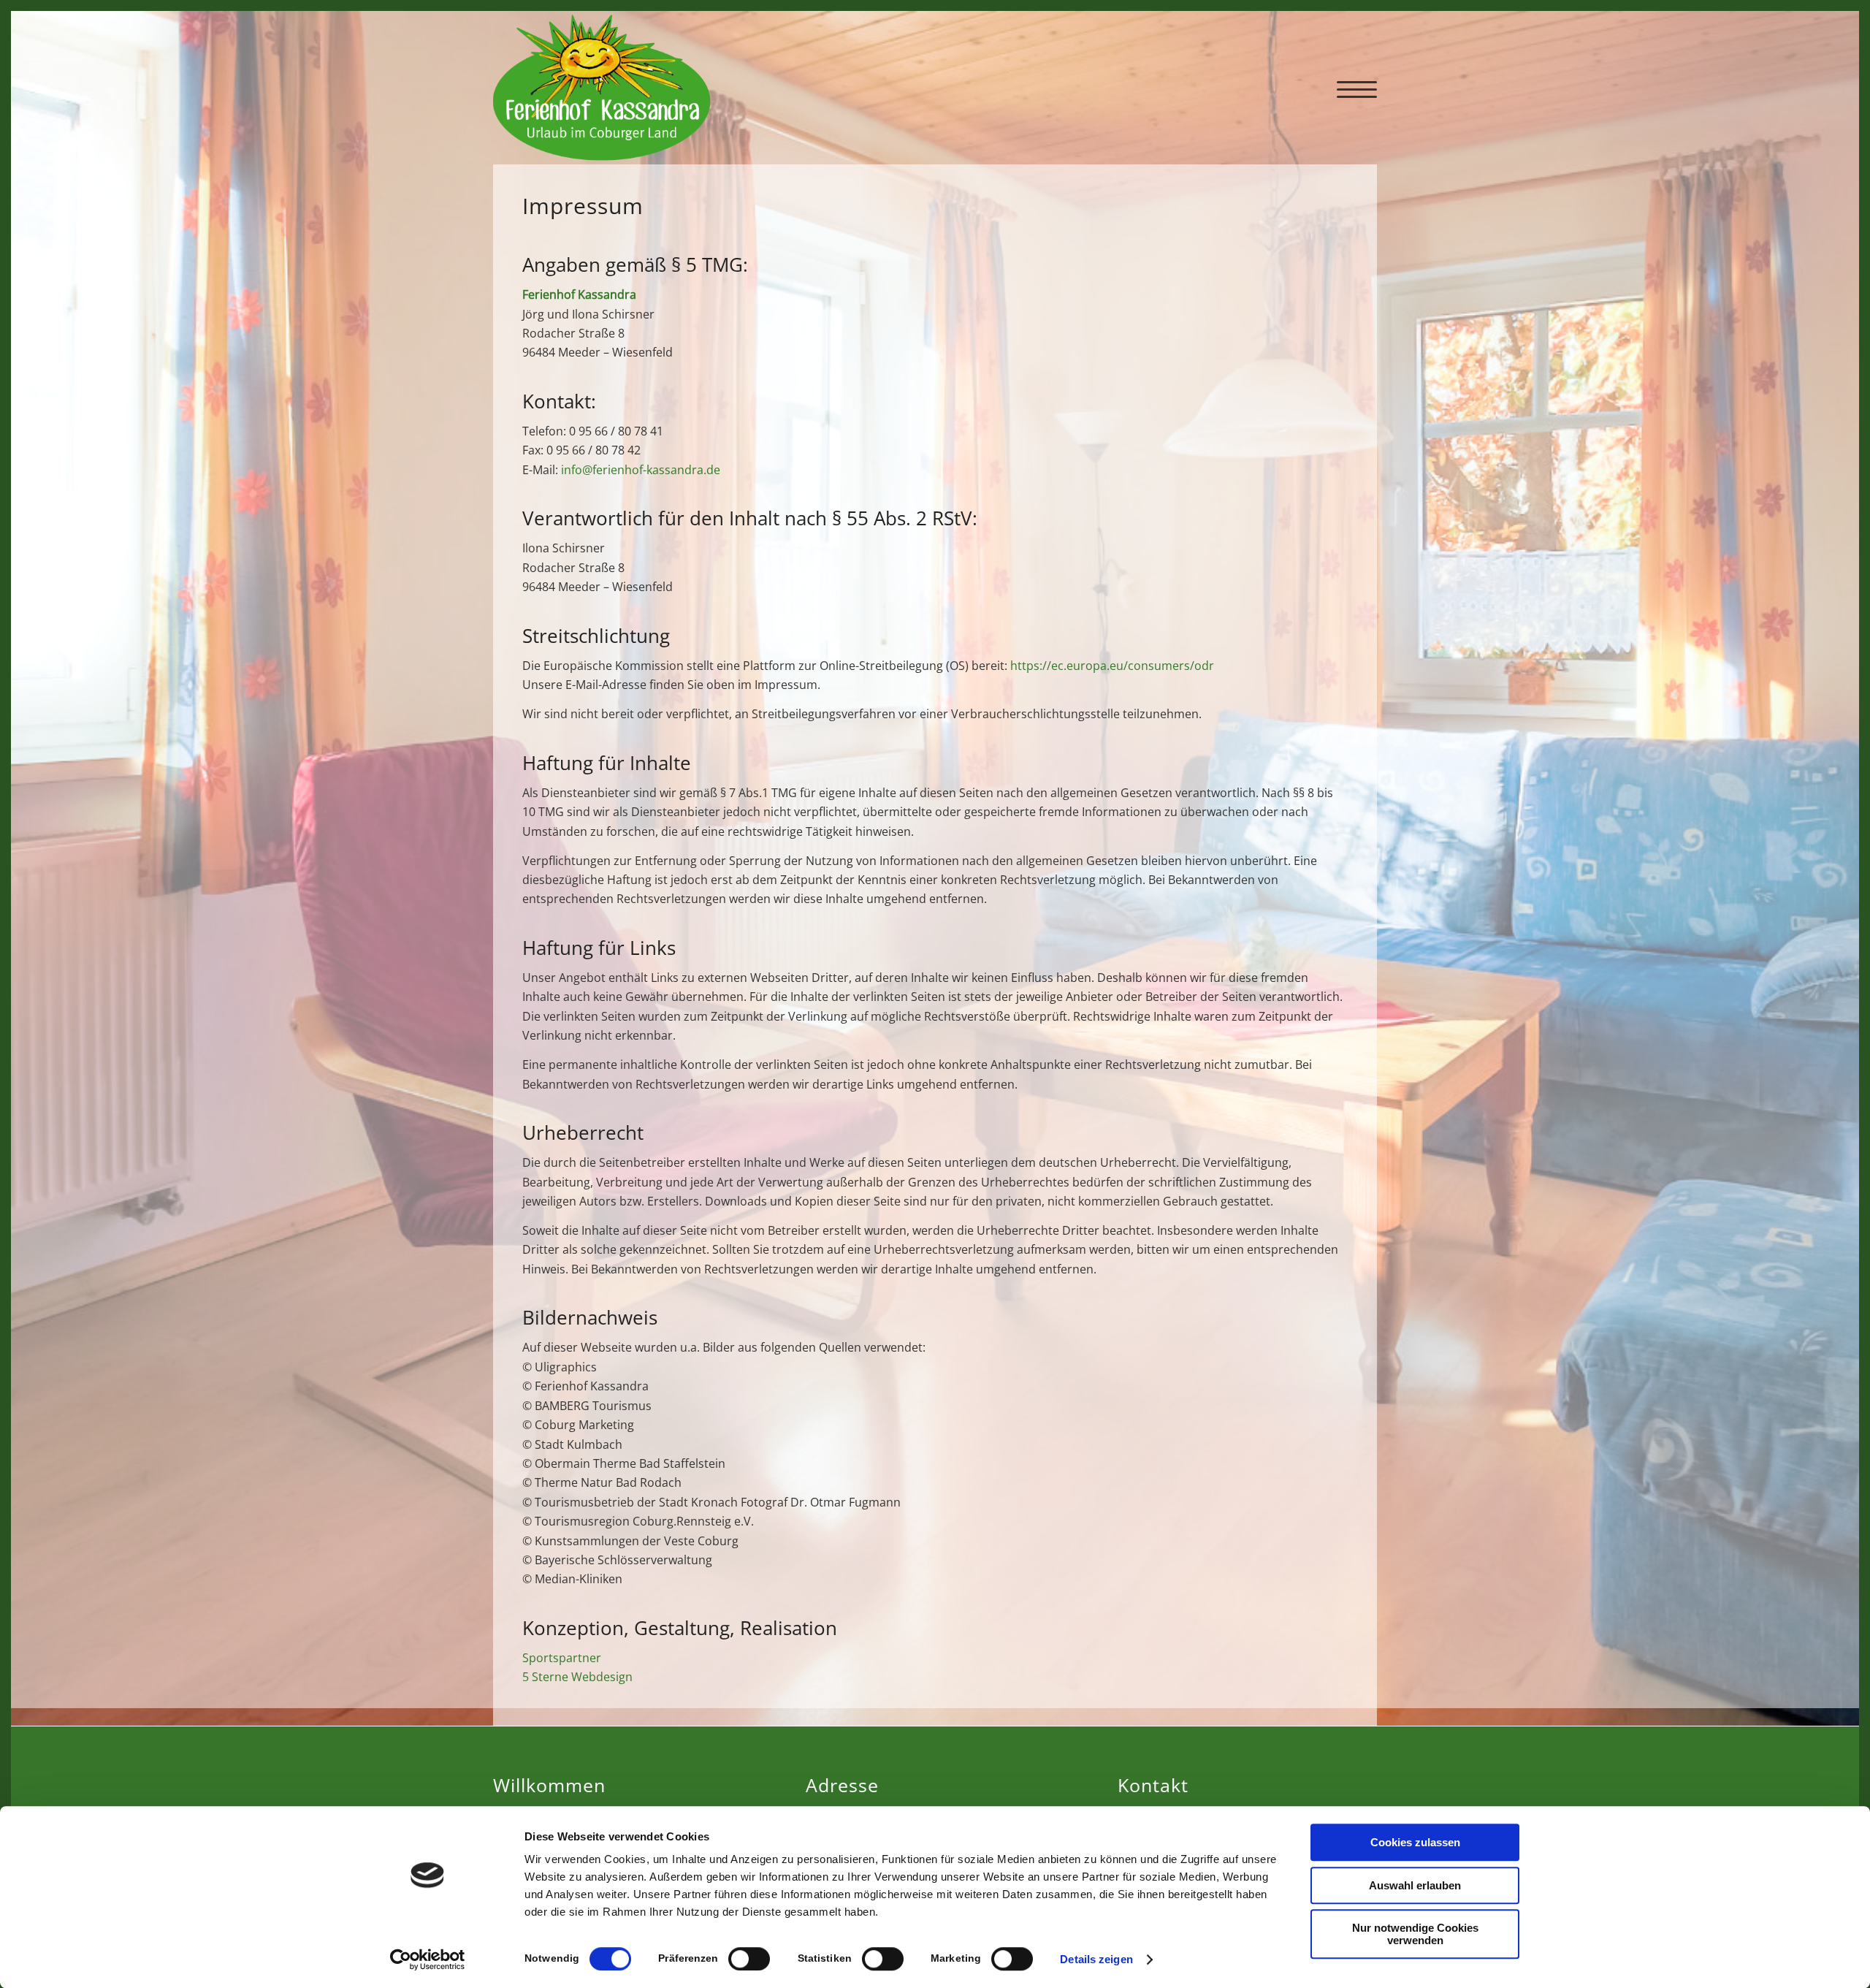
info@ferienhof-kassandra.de (641, 470)
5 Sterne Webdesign (577, 1677)
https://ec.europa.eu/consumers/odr (1112, 666)
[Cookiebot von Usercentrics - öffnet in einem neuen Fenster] (428, 1960)
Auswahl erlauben (1415, 1885)
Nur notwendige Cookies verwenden (1415, 1934)
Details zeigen (1096, 1959)
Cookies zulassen (1415, 1842)
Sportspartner (562, 1658)
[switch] (749, 1959)
